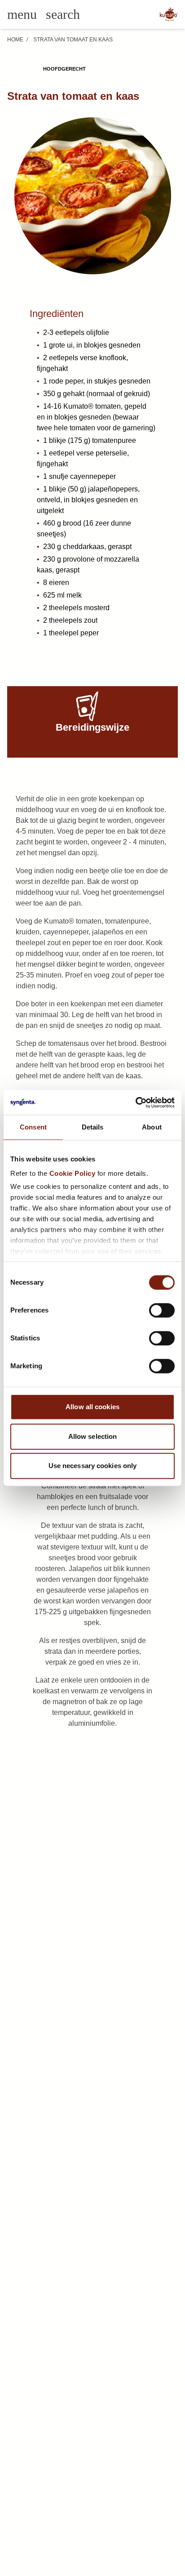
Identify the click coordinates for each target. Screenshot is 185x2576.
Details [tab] (93, 1127)
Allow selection (93, 1436)
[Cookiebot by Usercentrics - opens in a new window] (135, 1103)
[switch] (162, 1310)
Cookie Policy (73, 1173)
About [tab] (152, 1127)
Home (15, 40)
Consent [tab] (33, 1127)
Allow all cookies (92, 1407)
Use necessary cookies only (93, 1466)
